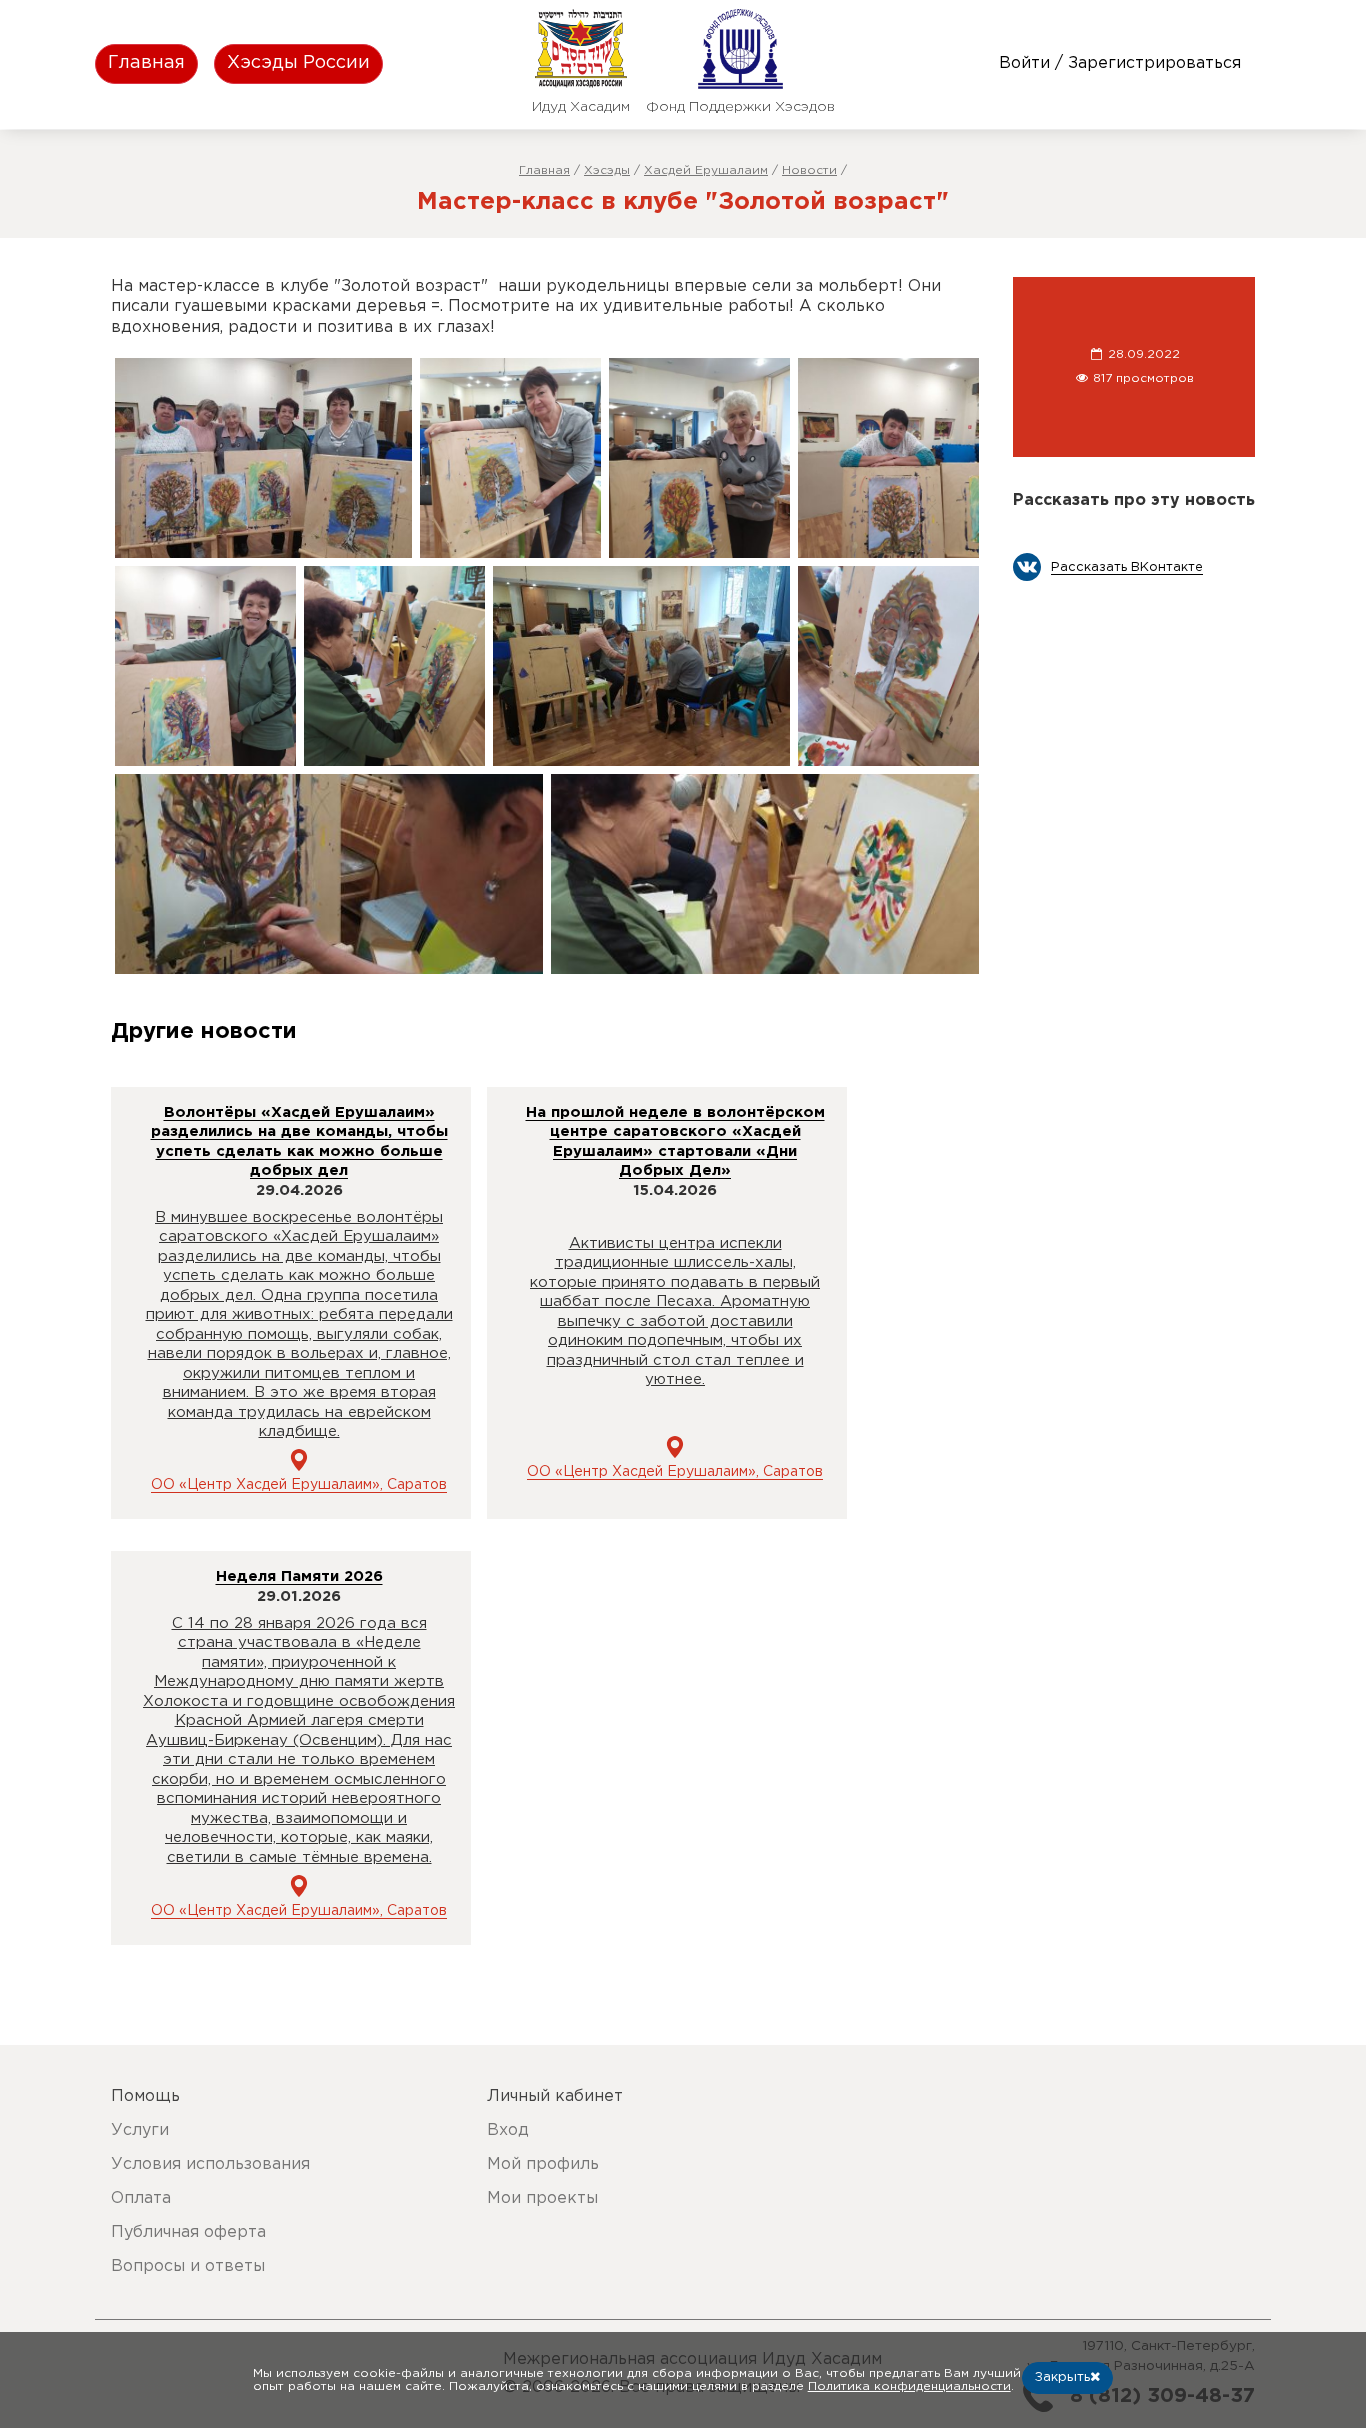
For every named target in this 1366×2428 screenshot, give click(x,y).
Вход (508, 2130)
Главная (146, 63)
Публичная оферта (188, 2232)
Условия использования (210, 2164)
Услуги (140, 2130)
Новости (809, 170)
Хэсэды (607, 170)
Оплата (141, 2198)
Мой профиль (543, 2164)
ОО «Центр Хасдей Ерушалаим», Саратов (299, 1485)
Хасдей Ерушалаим (706, 170)
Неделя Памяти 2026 (299, 1576)
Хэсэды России (298, 63)
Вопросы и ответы (188, 2266)
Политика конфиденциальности (909, 2386)
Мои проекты (542, 2198)
